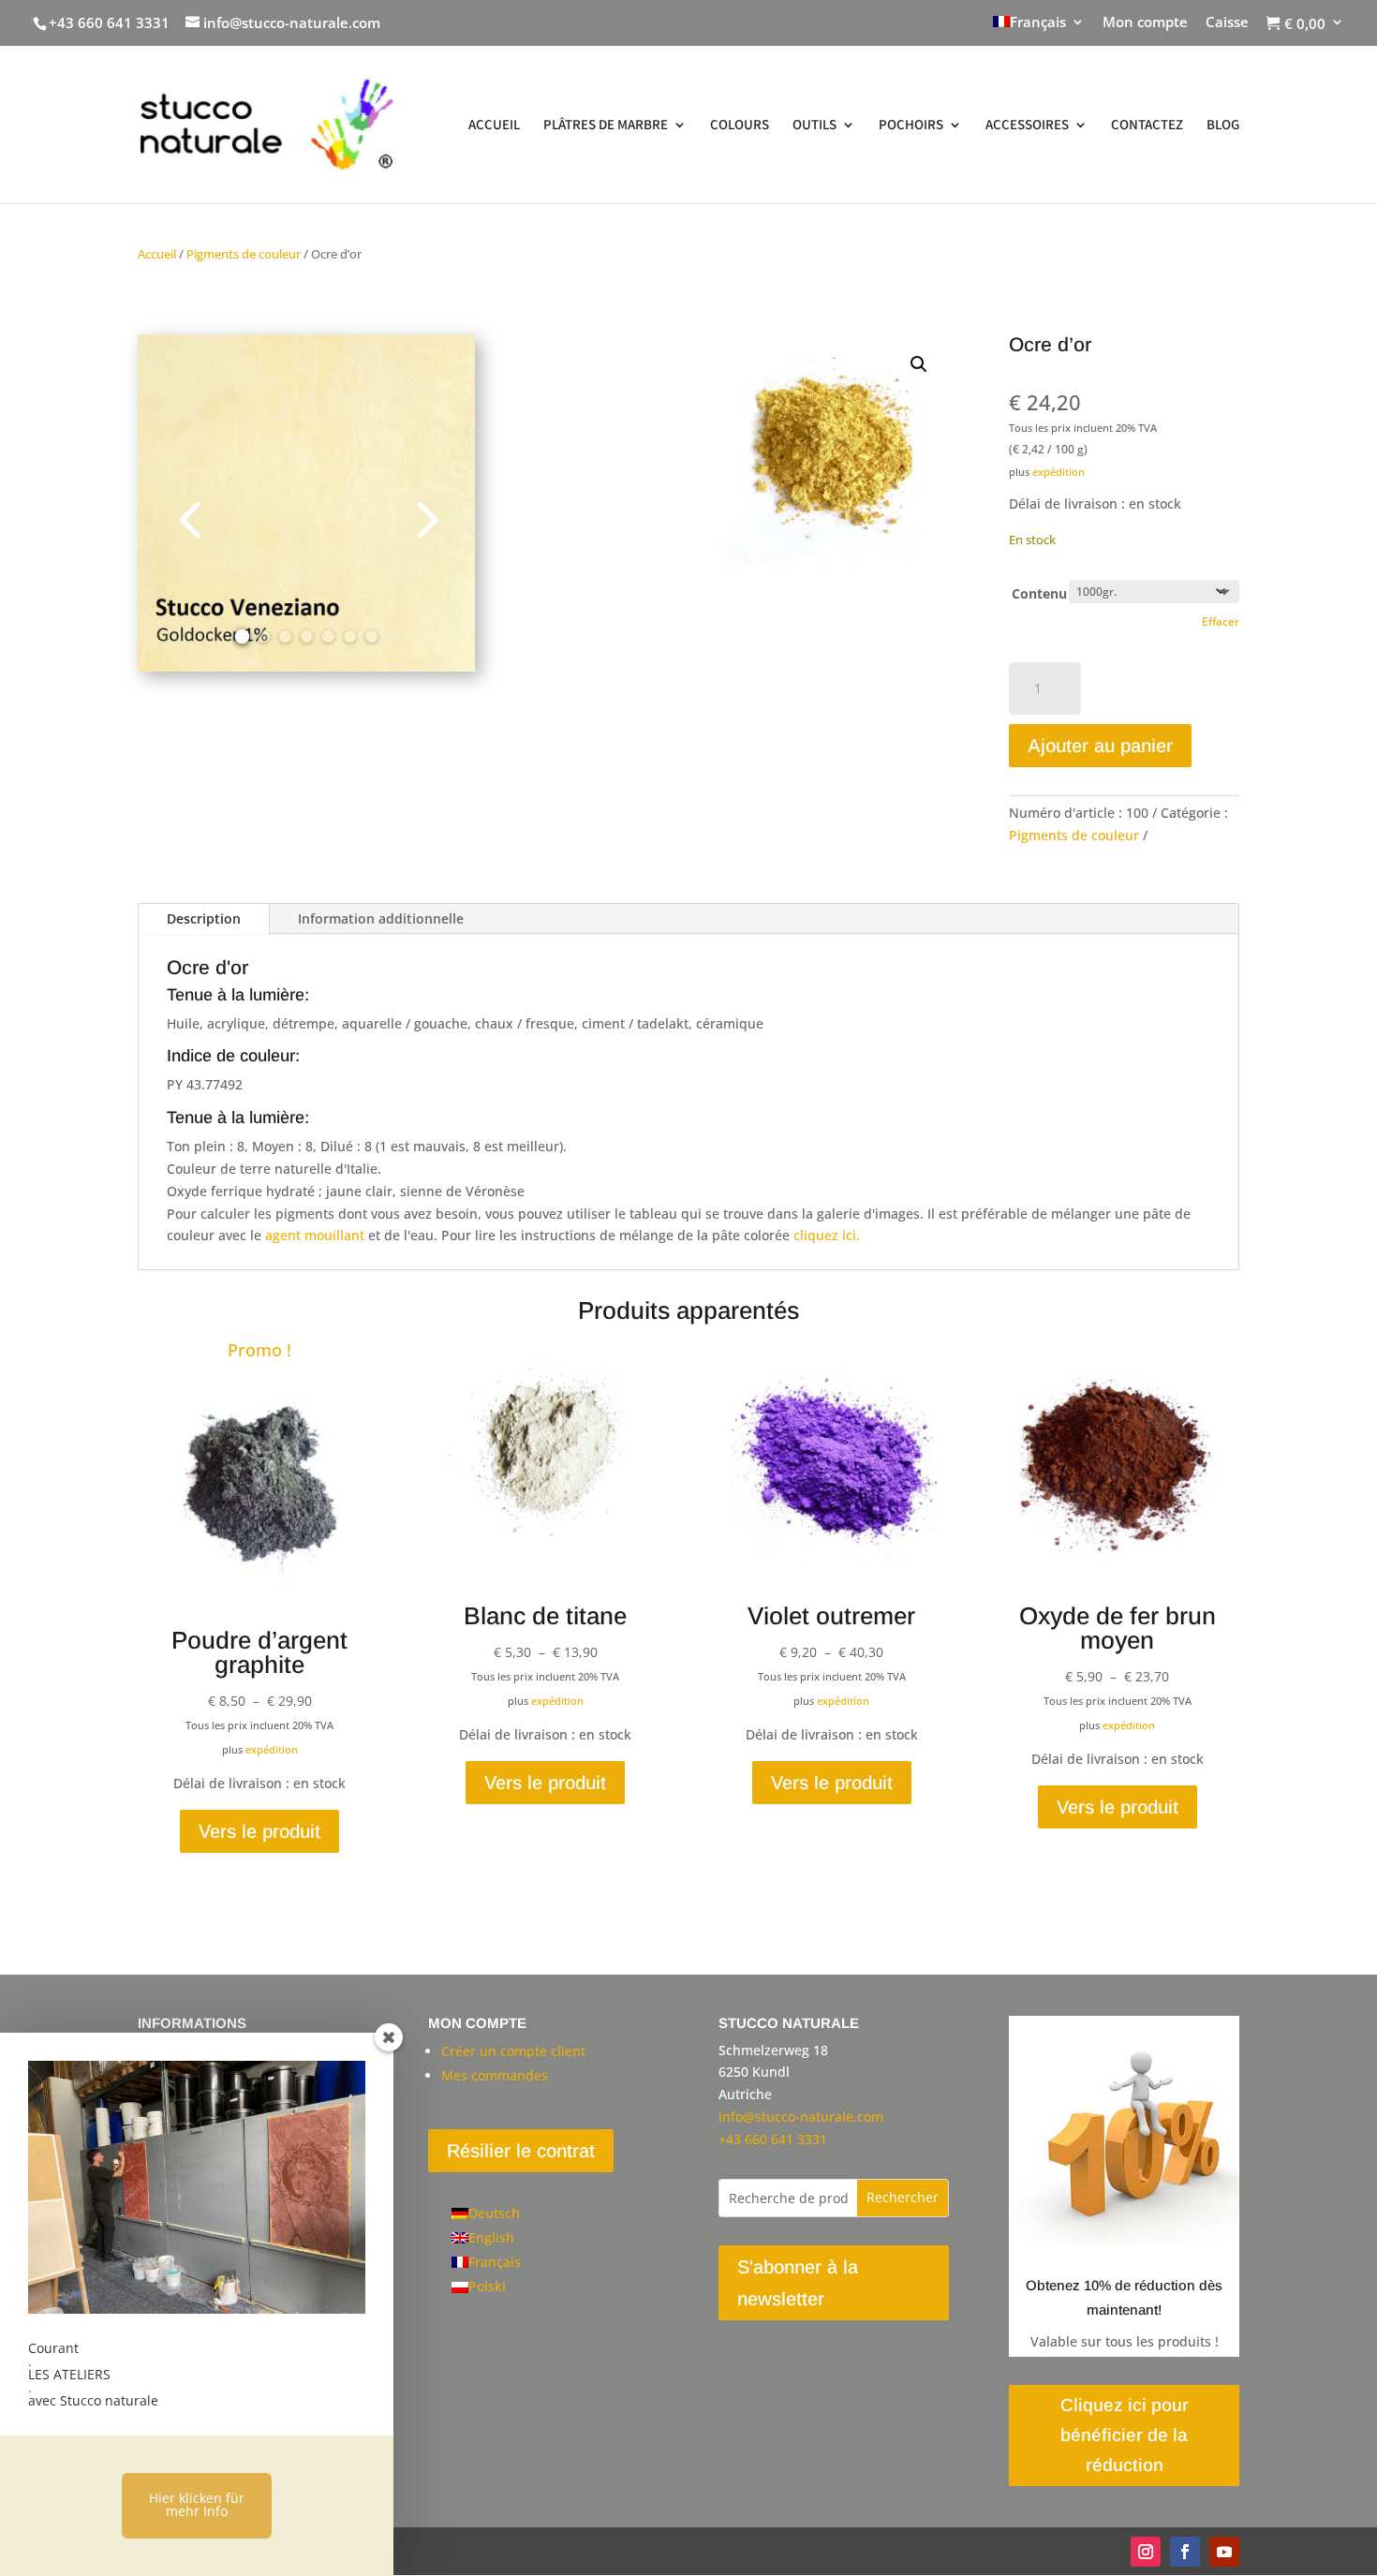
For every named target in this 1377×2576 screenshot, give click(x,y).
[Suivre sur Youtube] (1224, 2552)
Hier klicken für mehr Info (197, 2504)
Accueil (157, 254)
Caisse (1227, 23)
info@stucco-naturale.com (801, 2117)
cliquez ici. (827, 1235)
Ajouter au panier (1100, 746)
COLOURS (740, 126)
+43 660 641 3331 (109, 22)
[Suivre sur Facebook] (1185, 2552)
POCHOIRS (911, 126)
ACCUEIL (494, 126)
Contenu (1039, 593)
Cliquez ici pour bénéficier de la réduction (1125, 2435)
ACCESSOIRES (1027, 126)
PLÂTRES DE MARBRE (606, 126)
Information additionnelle (381, 918)
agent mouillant (315, 1235)
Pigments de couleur (244, 254)
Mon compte (1145, 23)
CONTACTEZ (1147, 126)
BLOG (1223, 126)
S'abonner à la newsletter (798, 2283)
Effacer (1221, 622)
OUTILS (814, 126)
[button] (919, 364)
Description (204, 918)
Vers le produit (259, 1831)
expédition (1059, 472)
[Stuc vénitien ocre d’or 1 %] (306, 666)
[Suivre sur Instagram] (1146, 2552)
